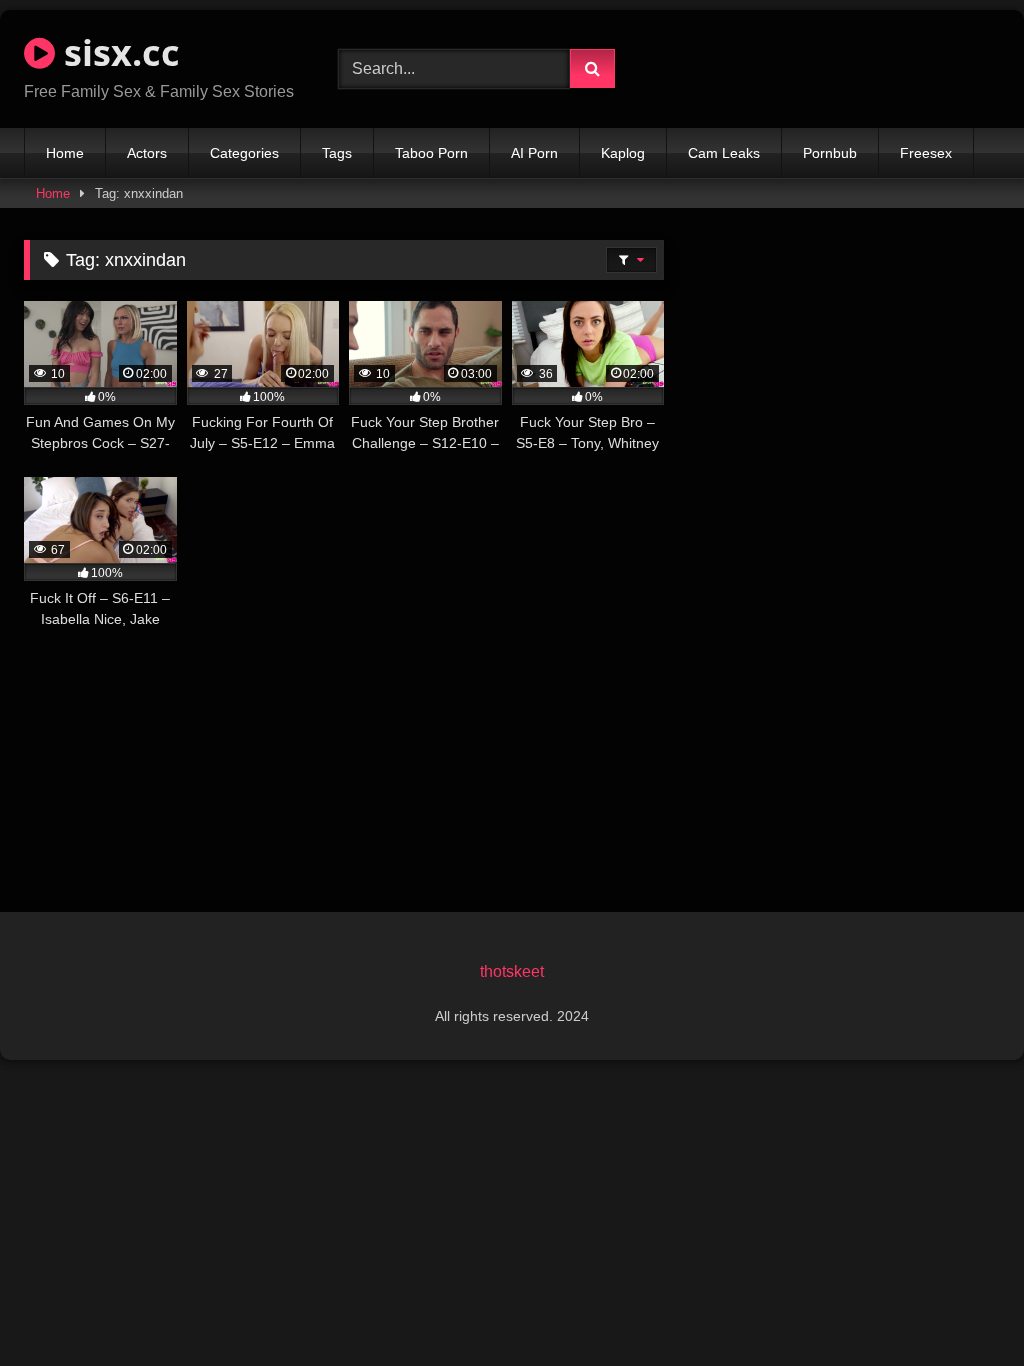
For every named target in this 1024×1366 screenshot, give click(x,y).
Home (65, 153)
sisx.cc (117, 52)
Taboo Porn (431, 153)
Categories (244, 153)
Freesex (926, 153)
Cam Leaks (724, 153)
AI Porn (534, 153)
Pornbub (830, 153)
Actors (147, 153)
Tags (337, 153)
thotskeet (512, 971)
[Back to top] (962, 1306)
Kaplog (623, 153)
